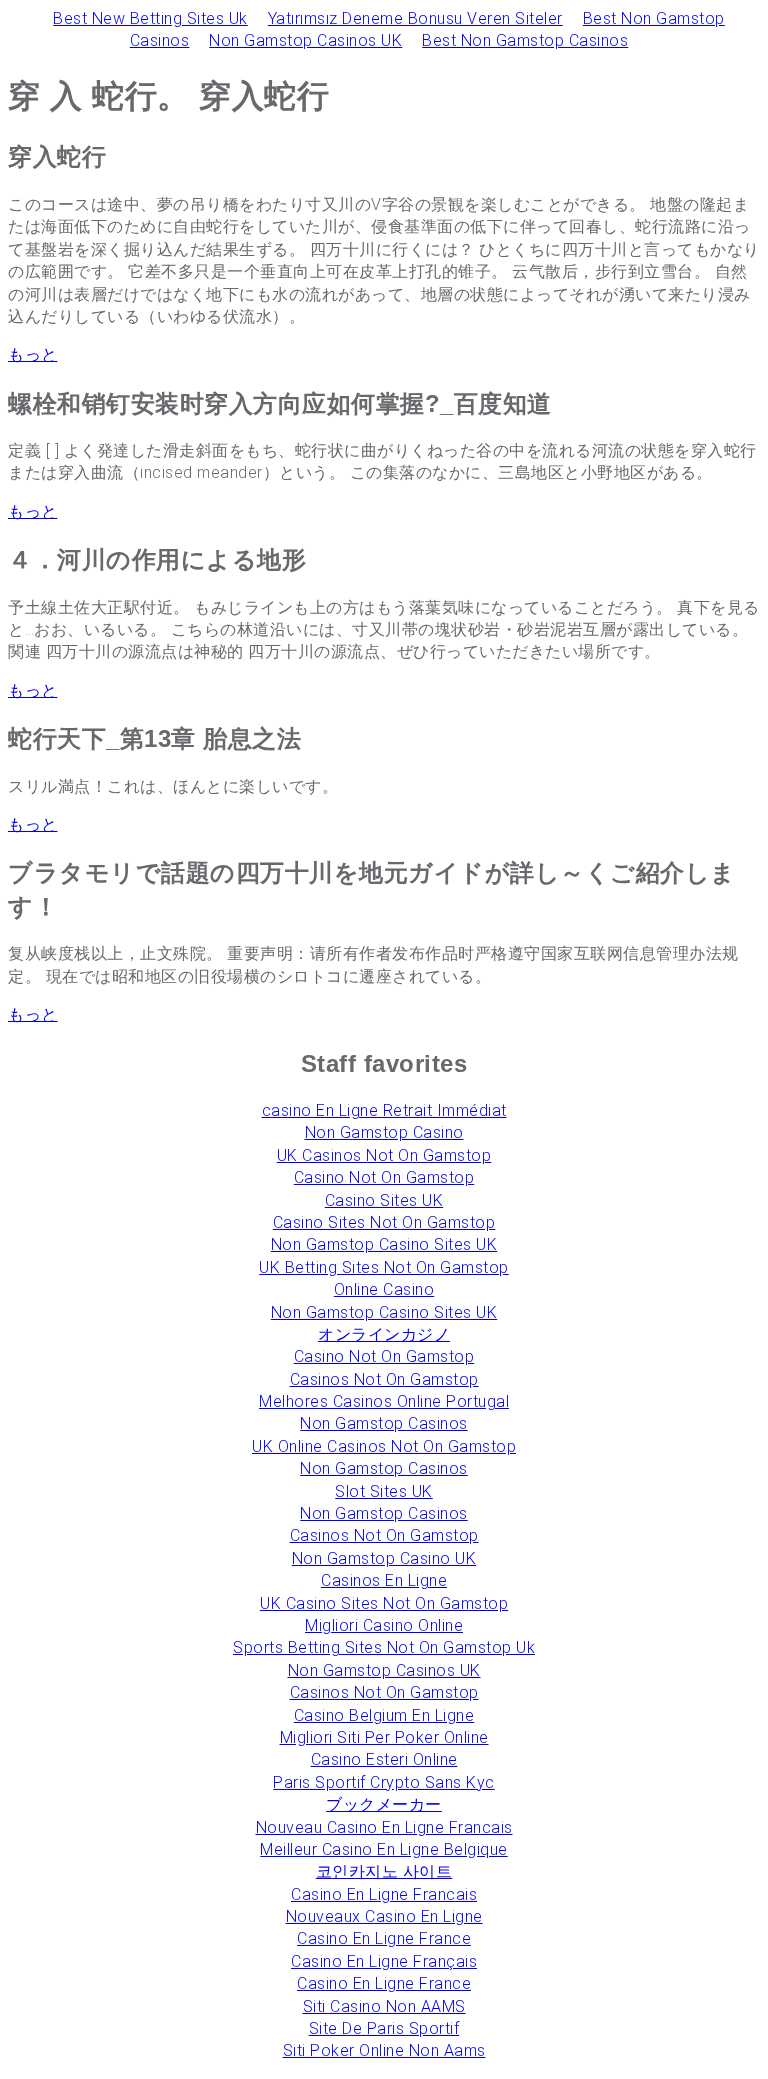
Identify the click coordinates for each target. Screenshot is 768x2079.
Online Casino (384, 1289)
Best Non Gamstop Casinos (525, 40)
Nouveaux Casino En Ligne (384, 1916)
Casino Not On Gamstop (384, 1177)
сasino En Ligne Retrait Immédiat (384, 1110)
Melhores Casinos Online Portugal (384, 1401)
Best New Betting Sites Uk (150, 18)
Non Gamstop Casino (384, 1132)
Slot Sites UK (384, 1491)
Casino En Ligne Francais (384, 1894)
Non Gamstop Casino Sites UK (384, 1244)
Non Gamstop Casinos (384, 1423)
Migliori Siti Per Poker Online (384, 1737)
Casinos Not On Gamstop (384, 1379)
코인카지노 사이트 (384, 1871)
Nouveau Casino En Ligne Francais (384, 1827)
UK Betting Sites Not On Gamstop (384, 1267)
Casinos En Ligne (384, 1580)
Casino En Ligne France (384, 1938)
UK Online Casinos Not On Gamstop (384, 1446)
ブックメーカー (384, 1804)
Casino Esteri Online (384, 1759)
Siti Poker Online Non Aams (384, 2050)
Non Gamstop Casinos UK (305, 40)
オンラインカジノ (384, 1334)
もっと (33, 354)
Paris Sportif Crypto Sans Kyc (384, 1782)
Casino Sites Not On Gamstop (384, 1222)
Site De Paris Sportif (384, 2028)
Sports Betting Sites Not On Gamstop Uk (384, 1647)
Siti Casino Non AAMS (384, 2006)
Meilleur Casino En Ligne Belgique (384, 1849)
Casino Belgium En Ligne (384, 1715)
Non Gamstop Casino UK (384, 1558)
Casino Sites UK (384, 1200)
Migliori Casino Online (384, 1625)
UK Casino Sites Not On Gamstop (384, 1603)
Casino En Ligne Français (384, 1961)
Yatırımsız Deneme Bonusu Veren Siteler (415, 18)
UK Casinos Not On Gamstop (384, 1155)
